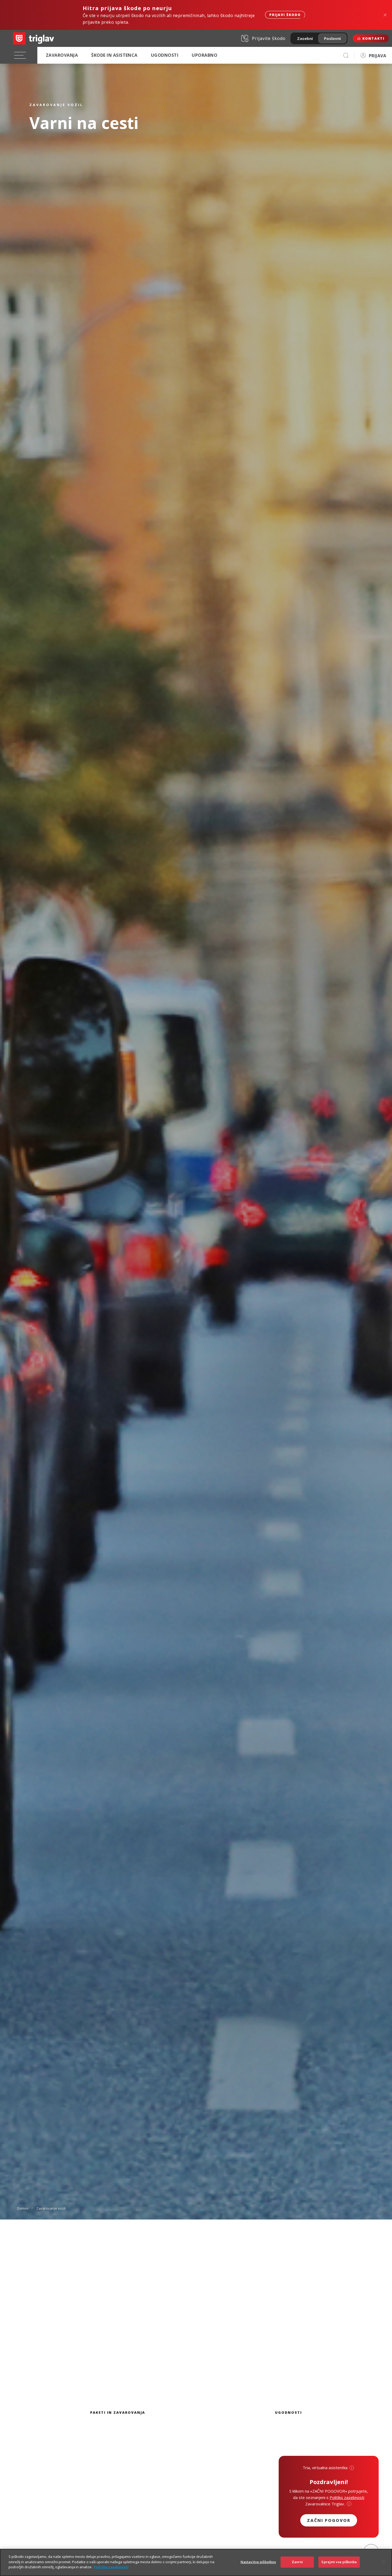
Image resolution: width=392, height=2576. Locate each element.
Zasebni (305, 38)
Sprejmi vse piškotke (339, 2562)
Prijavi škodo (285, 15)
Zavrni (297, 2562)
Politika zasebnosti (111, 2567)
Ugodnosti (165, 55)
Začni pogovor (329, 2520)
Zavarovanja (62, 55)
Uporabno (205, 55)
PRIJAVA (377, 56)
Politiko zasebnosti (347, 2497)
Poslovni (332, 38)
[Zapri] (383, 2562)
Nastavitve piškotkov (258, 2562)
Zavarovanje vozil (51, 2208)
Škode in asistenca (114, 55)
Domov (23, 2208)
